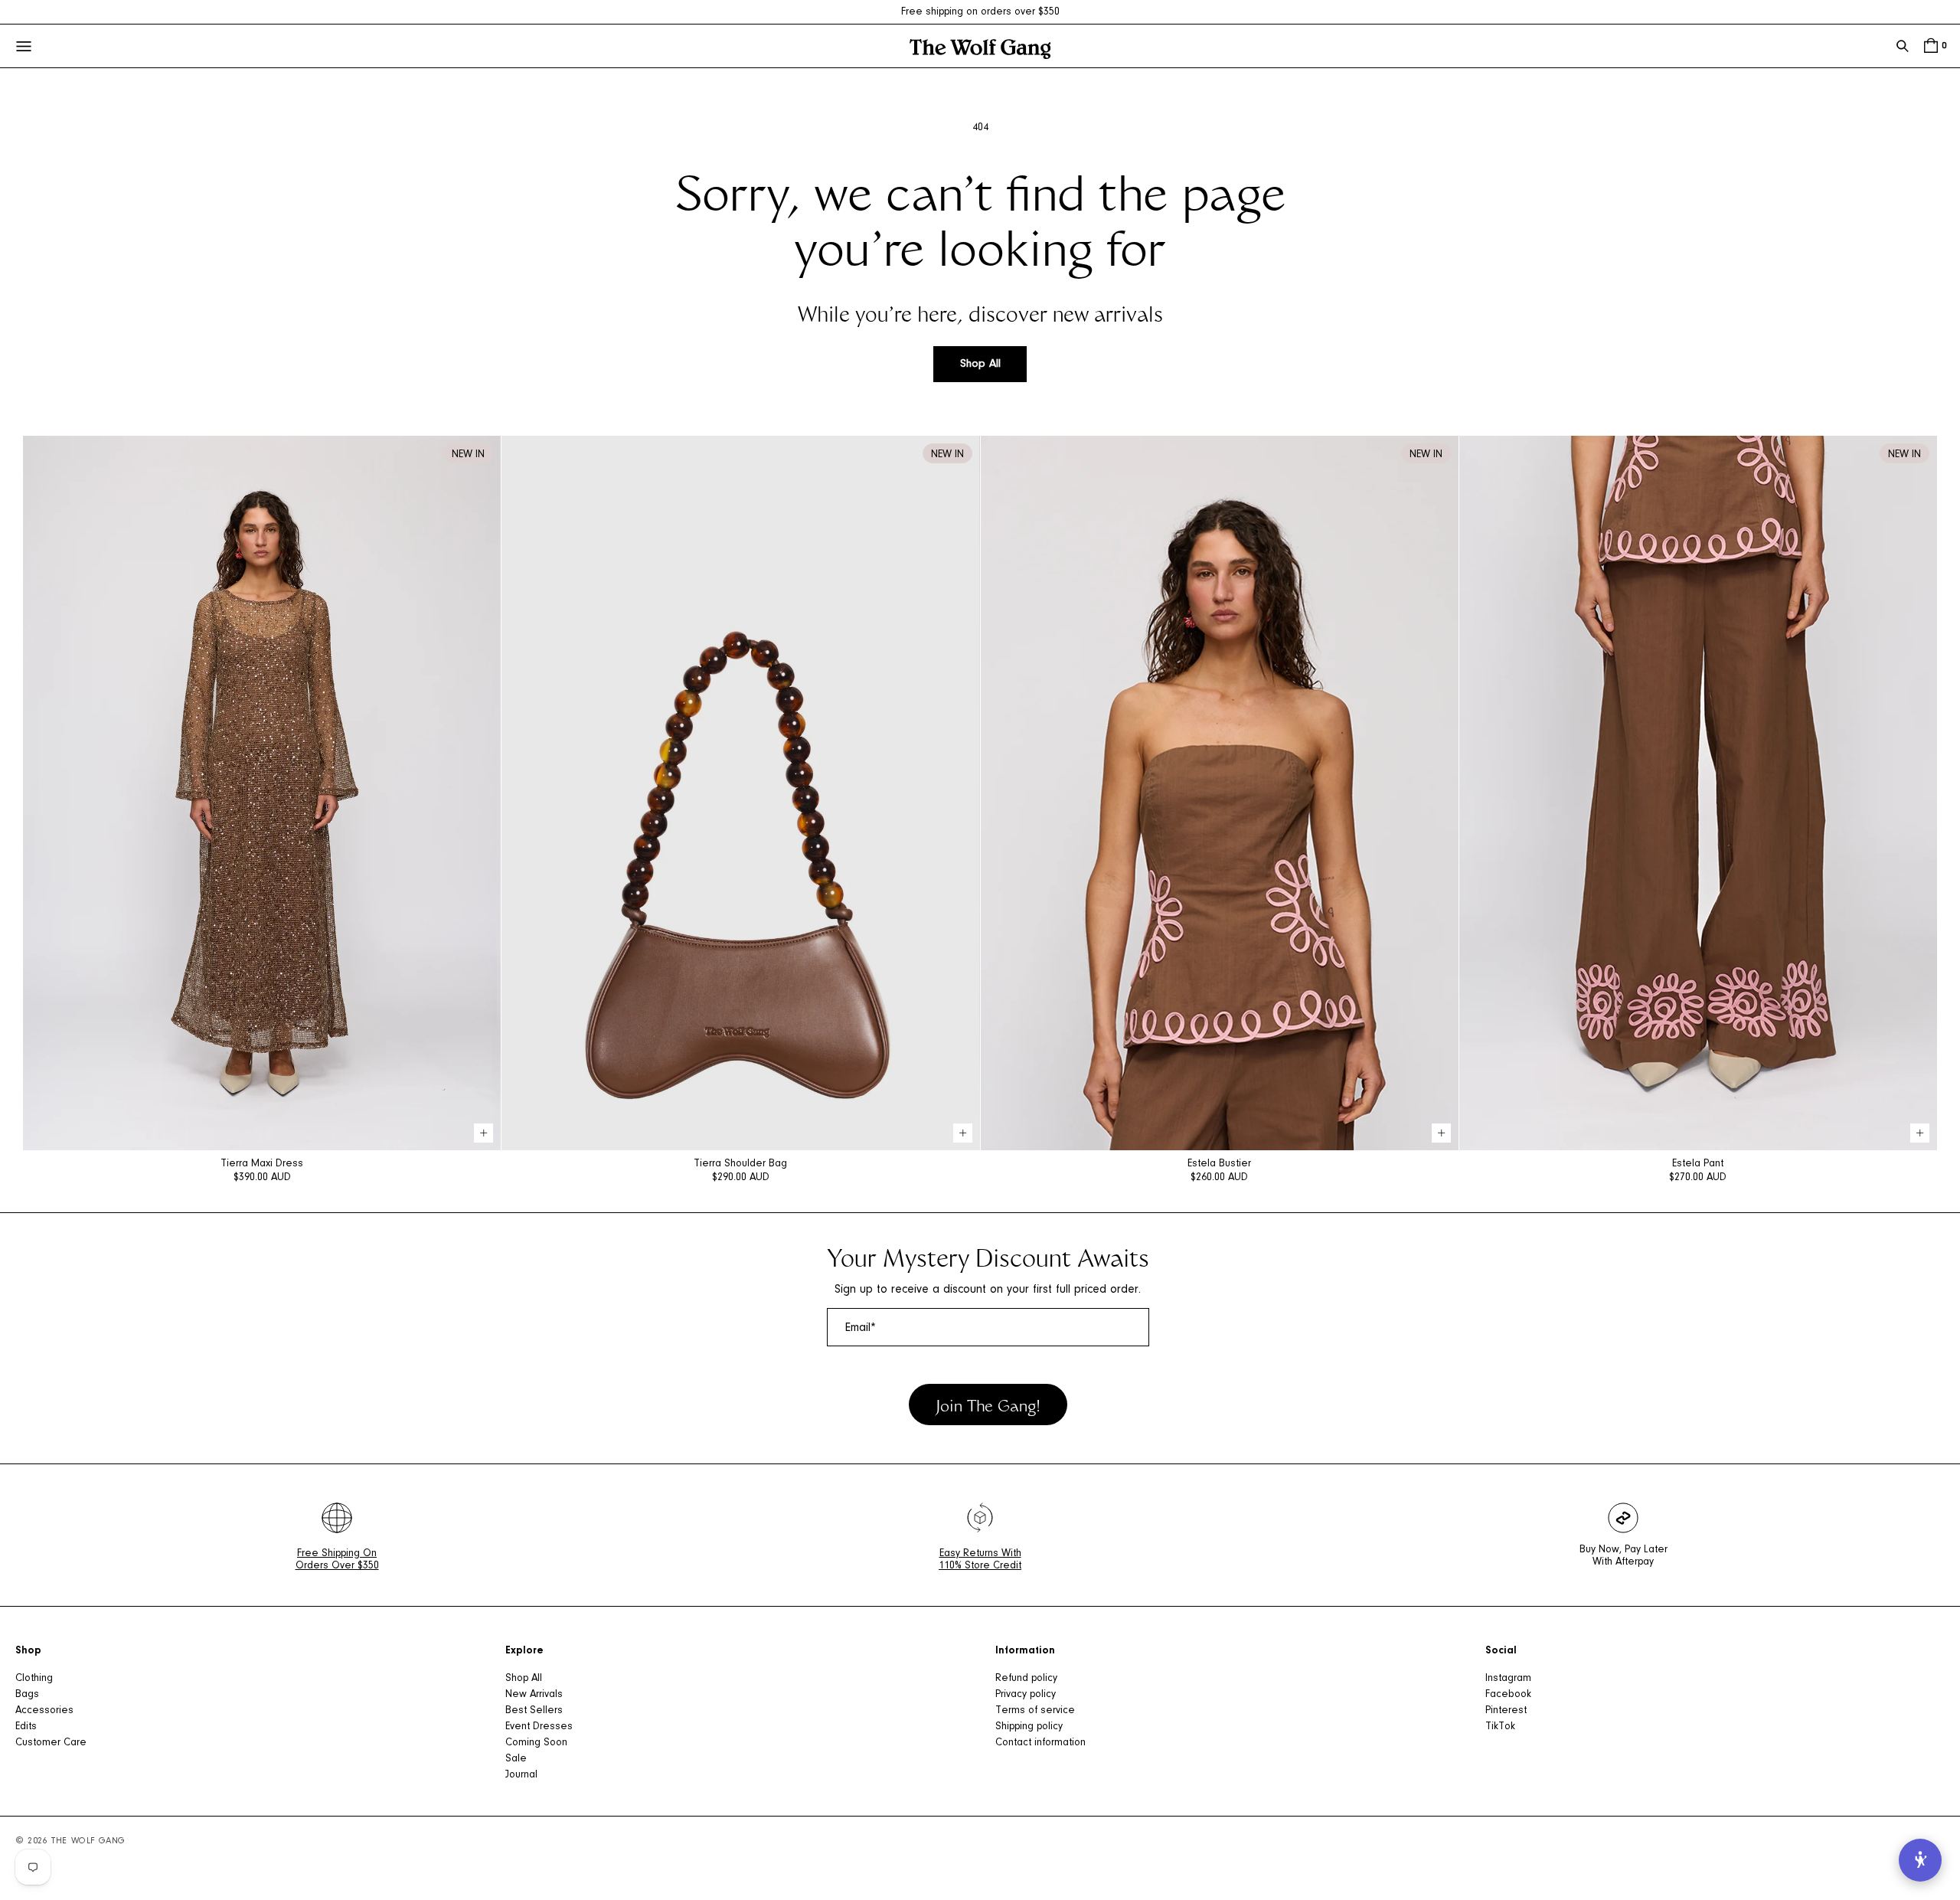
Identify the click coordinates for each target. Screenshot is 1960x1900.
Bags (27, 1695)
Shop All (980, 364)
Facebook (1508, 1695)
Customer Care (51, 1743)
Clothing (34, 1679)
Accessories (44, 1711)
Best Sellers (534, 1711)
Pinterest (1506, 1711)
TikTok (1500, 1727)
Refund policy (1026, 1679)
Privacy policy (1026, 1695)
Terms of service (1035, 1711)
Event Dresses (539, 1727)
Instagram (1508, 1679)
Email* (861, 1328)
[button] (1903, 46)
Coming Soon (536, 1743)
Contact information (1040, 1743)
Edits (26, 1727)
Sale (516, 1759)
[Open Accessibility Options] (1920, 1860)
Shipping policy (1029, 1727)
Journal (521, 1775)
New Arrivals (534, 1695)
